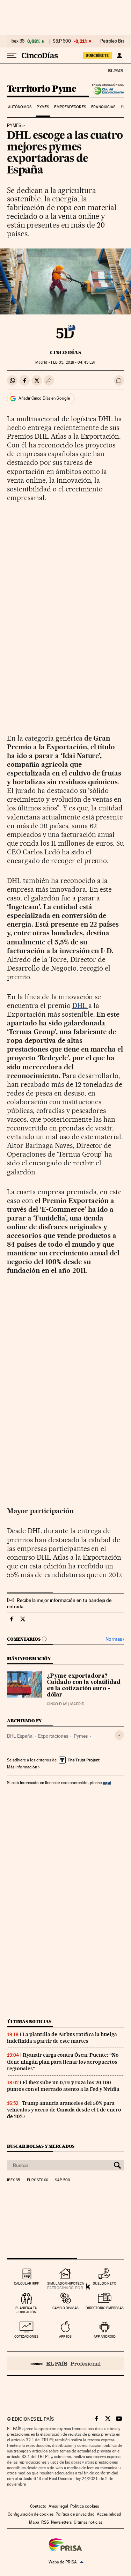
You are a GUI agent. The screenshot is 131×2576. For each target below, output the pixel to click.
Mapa (34, 2522)
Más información (22, 1767)
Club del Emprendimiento (107, 91)
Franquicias (103, 107)
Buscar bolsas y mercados (41, 2146)
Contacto (38, 2506)
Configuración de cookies (31, 2514)
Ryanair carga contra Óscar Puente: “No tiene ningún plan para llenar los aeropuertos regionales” (63, 2062)
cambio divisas (65, 2308)
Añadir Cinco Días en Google (44, 398)
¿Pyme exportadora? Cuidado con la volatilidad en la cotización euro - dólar (84, 1686)
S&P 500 (62, 41)
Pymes (43, 107)
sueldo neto (105, 2283)
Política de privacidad (75, 2514)
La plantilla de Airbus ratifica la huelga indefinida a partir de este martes (62, 2038)
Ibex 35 (17, 41)
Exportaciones (53, 1736)
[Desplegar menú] (12, 55)
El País (115, 70)
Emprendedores (70, 107)
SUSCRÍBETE (97, 55)
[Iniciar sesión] (119, 55)
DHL (80, 1005)
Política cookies (85, 2506)
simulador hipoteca (65, 2283)
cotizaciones (26, 2336)
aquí (107, 1783)
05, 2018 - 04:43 (73, 362)
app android (105, 2336)
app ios (65, 2336)
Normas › (115, 1639)
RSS (45, 2522)
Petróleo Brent (115, 41)
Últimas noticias (29, 2022)
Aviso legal (58, 2506)
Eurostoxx (37, 2180)
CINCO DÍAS (65, 352)
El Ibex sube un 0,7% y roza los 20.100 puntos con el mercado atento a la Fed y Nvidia (63, 2086)
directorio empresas (105, 2308)
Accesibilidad (109, 2514)
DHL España (20, 1736)
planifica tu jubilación (26, 2310)
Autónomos (20, 107)
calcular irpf (26, 2283)
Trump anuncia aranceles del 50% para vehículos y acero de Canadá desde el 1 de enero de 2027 (64, 2110)
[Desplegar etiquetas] (119, 1735)
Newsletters (61, 2522)
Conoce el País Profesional (65, 2363)
